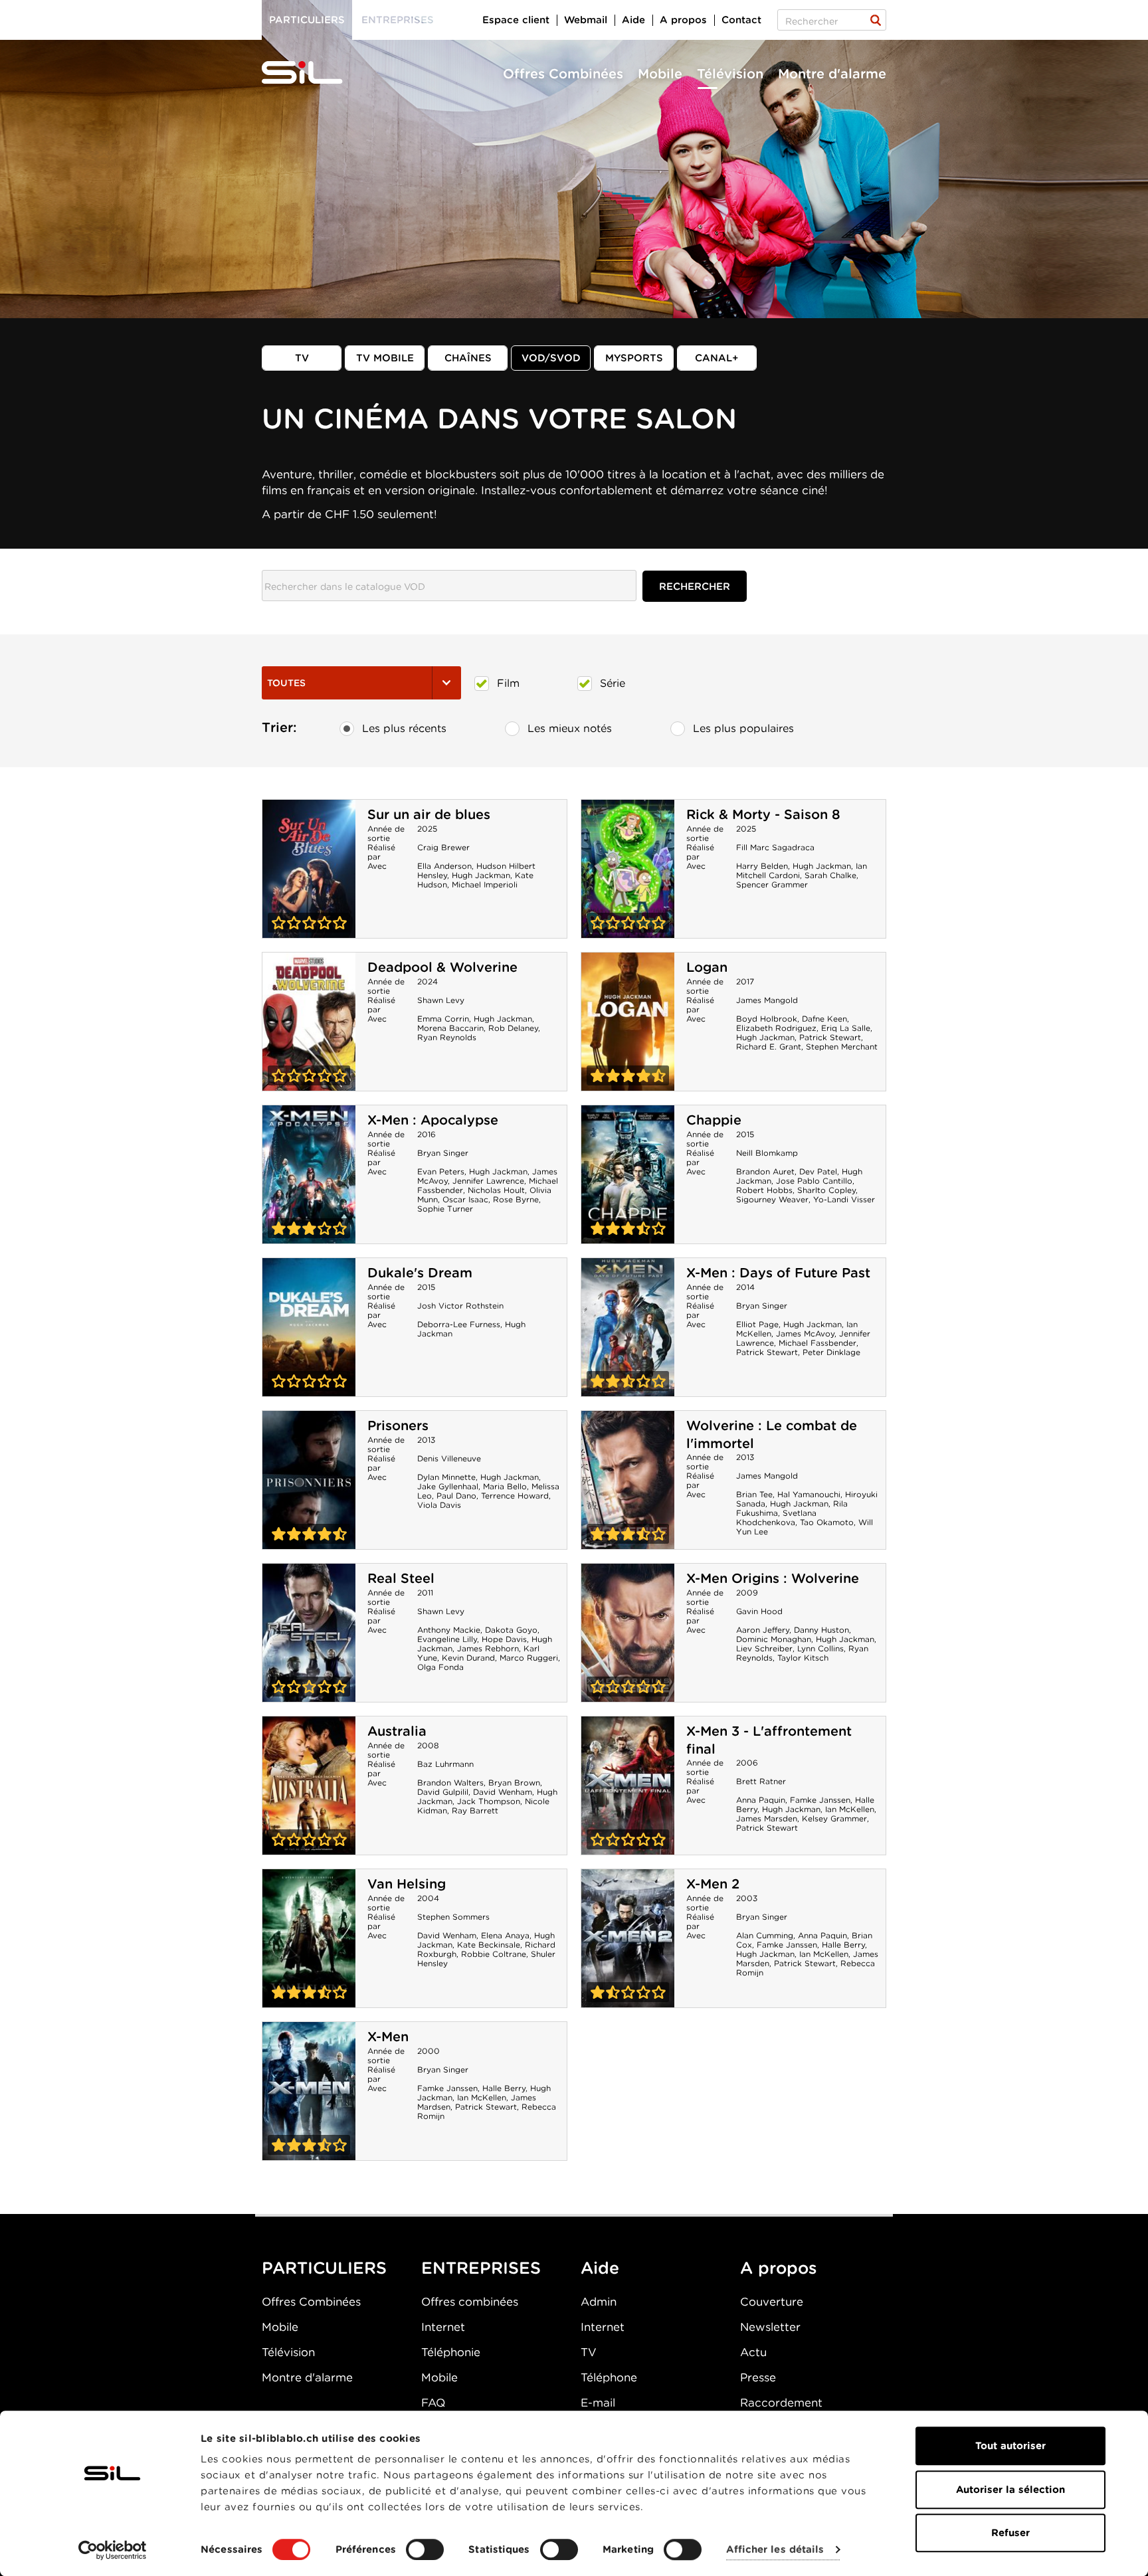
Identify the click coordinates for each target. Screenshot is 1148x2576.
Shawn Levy (441, 1000)
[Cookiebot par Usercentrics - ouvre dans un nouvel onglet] (113, 2550)
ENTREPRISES (481, 2268)
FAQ (433, 2403)
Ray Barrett (475, 1810)
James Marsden (767, 1818)
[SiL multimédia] (317, 73)
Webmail (586, 20)
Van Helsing (407, 1884)
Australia (397, 1731)
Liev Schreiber (764, 1648)
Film (508, 683)
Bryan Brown (514, 1783)
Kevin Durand (468, 1658)
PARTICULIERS (324, 2268)
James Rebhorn (488, 1648)
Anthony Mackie (449, 1630)
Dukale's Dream (420, 1273)
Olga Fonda (440, 1667)
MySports (634, 358)
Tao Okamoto (827, 1522)
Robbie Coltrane (494, 1954)
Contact (741, 20)
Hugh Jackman (481, 875)
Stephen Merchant (842, 1047)
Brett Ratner (761, 1781)
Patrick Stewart (830, 1037)
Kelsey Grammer (834, 1818)
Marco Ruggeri (529, 1658)
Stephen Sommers (453, 1917)
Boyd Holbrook (767, 1019)
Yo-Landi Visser (844, 1199)
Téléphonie (451, 2352)
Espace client (516, 20)
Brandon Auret (765, 1171)
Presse (758, 2377)
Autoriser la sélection (1010, 2490)
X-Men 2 (713, 1884)
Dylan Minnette (446, 1477)
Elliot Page (757, 1324)
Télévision (730, 74)
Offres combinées (470, 2302)
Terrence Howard (515, 1496)
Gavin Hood (759, 1611)
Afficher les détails (775, 2550)
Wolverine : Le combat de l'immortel (628, 1480)
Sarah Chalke (830, 875)
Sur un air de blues (429, 814)
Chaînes (468, 358)
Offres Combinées (563, 74)
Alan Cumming (765, 1935)
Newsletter (770, 2327)
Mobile (660, 74)
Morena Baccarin (450, 1028)
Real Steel (401, 1578)
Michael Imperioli (485, 884)
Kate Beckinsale (489, 1945)
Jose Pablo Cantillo (814, 1181)
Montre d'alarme (832, 74)
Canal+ (717, 358)
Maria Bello (505, 1486)
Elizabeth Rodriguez (776, 1028)
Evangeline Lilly (447, 1639)
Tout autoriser (1010, 2446)
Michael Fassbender (817, 1343)
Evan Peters (441, 1171)
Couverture (772, 2302)
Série (613, 683)
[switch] (425, 2549)
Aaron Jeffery (763, 1630)
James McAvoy (805, 1334)
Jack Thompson (489, 1801)
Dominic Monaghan (774, 1639)
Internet (443, 2327)
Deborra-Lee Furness (459, 1324)
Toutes (286, 683)
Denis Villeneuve (449, 1458)
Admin (599, 2302)
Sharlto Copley (826, 1190)
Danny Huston (821, 1630)
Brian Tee (754, 1494)
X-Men (388, 2037)
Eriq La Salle (846, 1028)
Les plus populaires (743, 728)
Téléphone (609, 2377)
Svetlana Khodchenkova (776, 1518)
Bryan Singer (443, 1153)
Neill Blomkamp (767, 1153)
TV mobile (385, 358)
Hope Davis (504, 1639)
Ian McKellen (850, 1809)
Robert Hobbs (764, 1190)
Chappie (714, 1120)
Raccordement (781, 2403)
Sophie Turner (445, 1209)
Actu (753, 2352)
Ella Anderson (444, 866)
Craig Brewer (443, 847)
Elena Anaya (505, 1935)
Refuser (1010, 2533)
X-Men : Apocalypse (433, 1120)
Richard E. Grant (769, 1047)
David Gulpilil (443, 1792)
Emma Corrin (443, 1019)
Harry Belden (762, 866)
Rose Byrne (516, 1199)
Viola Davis (439, 1505)
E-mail (598, 2403)
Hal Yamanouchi (809, 1494)
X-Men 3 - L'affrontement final (628, 1786)
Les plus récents (404, 728)
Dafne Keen (824, 1019)
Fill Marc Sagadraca (775, 847)
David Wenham (503, 1792)
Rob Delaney (513, 1028)
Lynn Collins (820, 1648)
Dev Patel (818, 1171)
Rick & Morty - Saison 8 (763, 814)
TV (302, 358)
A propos (683, 20)
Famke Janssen (820, 1800)
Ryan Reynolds (447, 1037)
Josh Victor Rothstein (460, 1306)
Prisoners (398, 1426)
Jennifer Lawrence (488, 1181)
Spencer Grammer (772, 884)
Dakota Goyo (511, 1630)
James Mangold (767, 1000)
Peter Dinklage (831, 1352)
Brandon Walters (450, 1783)
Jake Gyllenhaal (448, 1486)
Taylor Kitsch (803, 1658)
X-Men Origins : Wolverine (773, 1578)
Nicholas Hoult (496, 1190)
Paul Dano (456, 1496)
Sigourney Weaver (772, 1199)
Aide (633, 20)
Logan (707, 967)
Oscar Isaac (465, 1199)
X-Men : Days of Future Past (778, 1273)
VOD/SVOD (551, 358)
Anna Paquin (761, 1800)
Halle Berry (843, 1945)
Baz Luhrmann (445, 1764)
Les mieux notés (570, 728)
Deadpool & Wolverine (442, 967)
